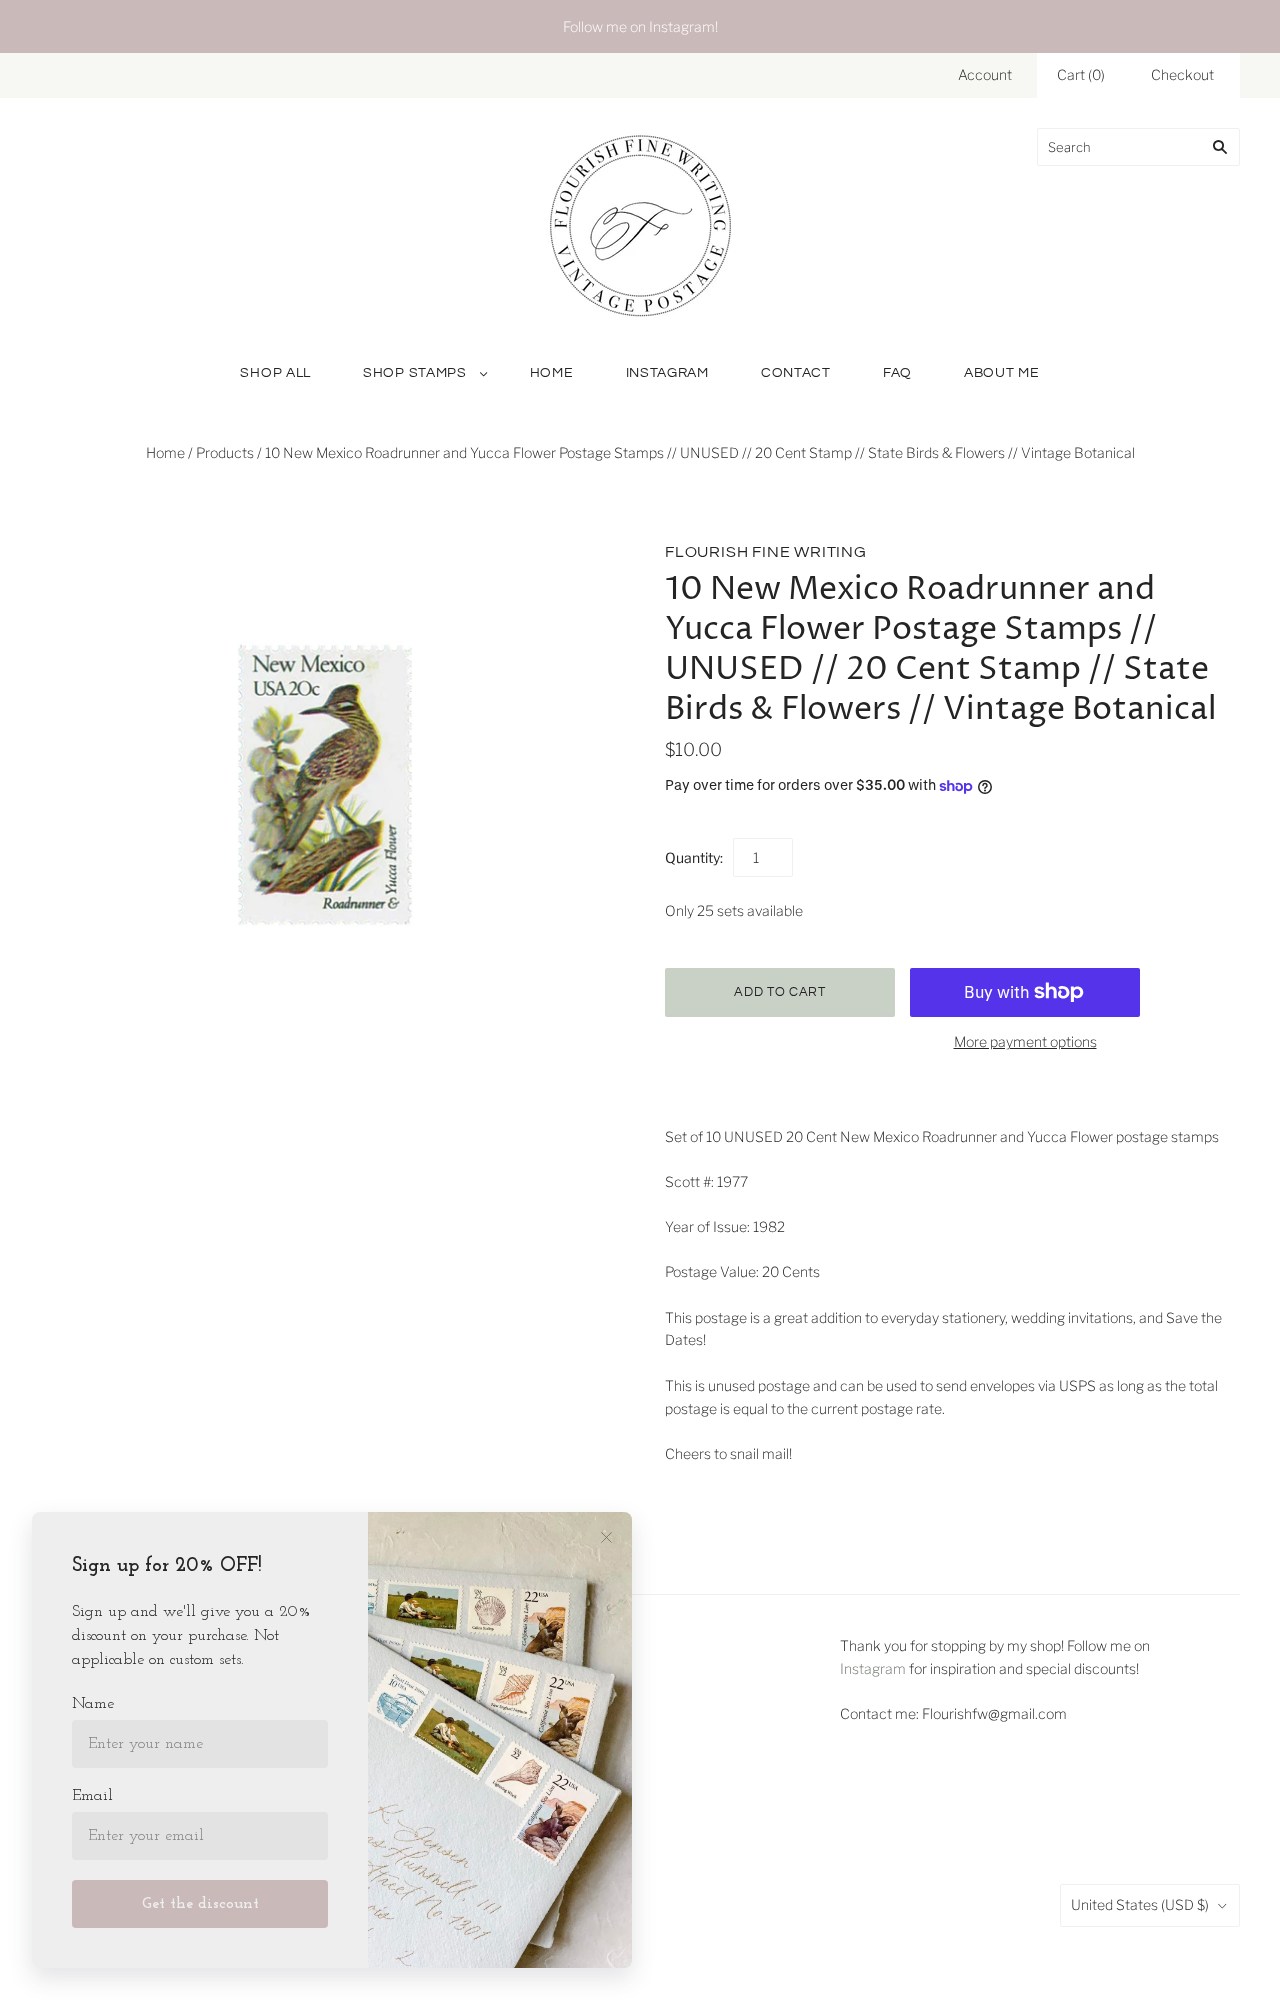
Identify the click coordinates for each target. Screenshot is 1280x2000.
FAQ (897, 373)
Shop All (275, 373)
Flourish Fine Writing (766, 552)
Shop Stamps (415, 373)
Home (552, 373)
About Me (1002, 373)
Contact (796, 373)
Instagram (667, 373)
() (1081, 74)
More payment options (1025, 1041)
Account (985, 74)
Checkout (1182, 74)
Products (225, 452)
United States (1140, 1904)
